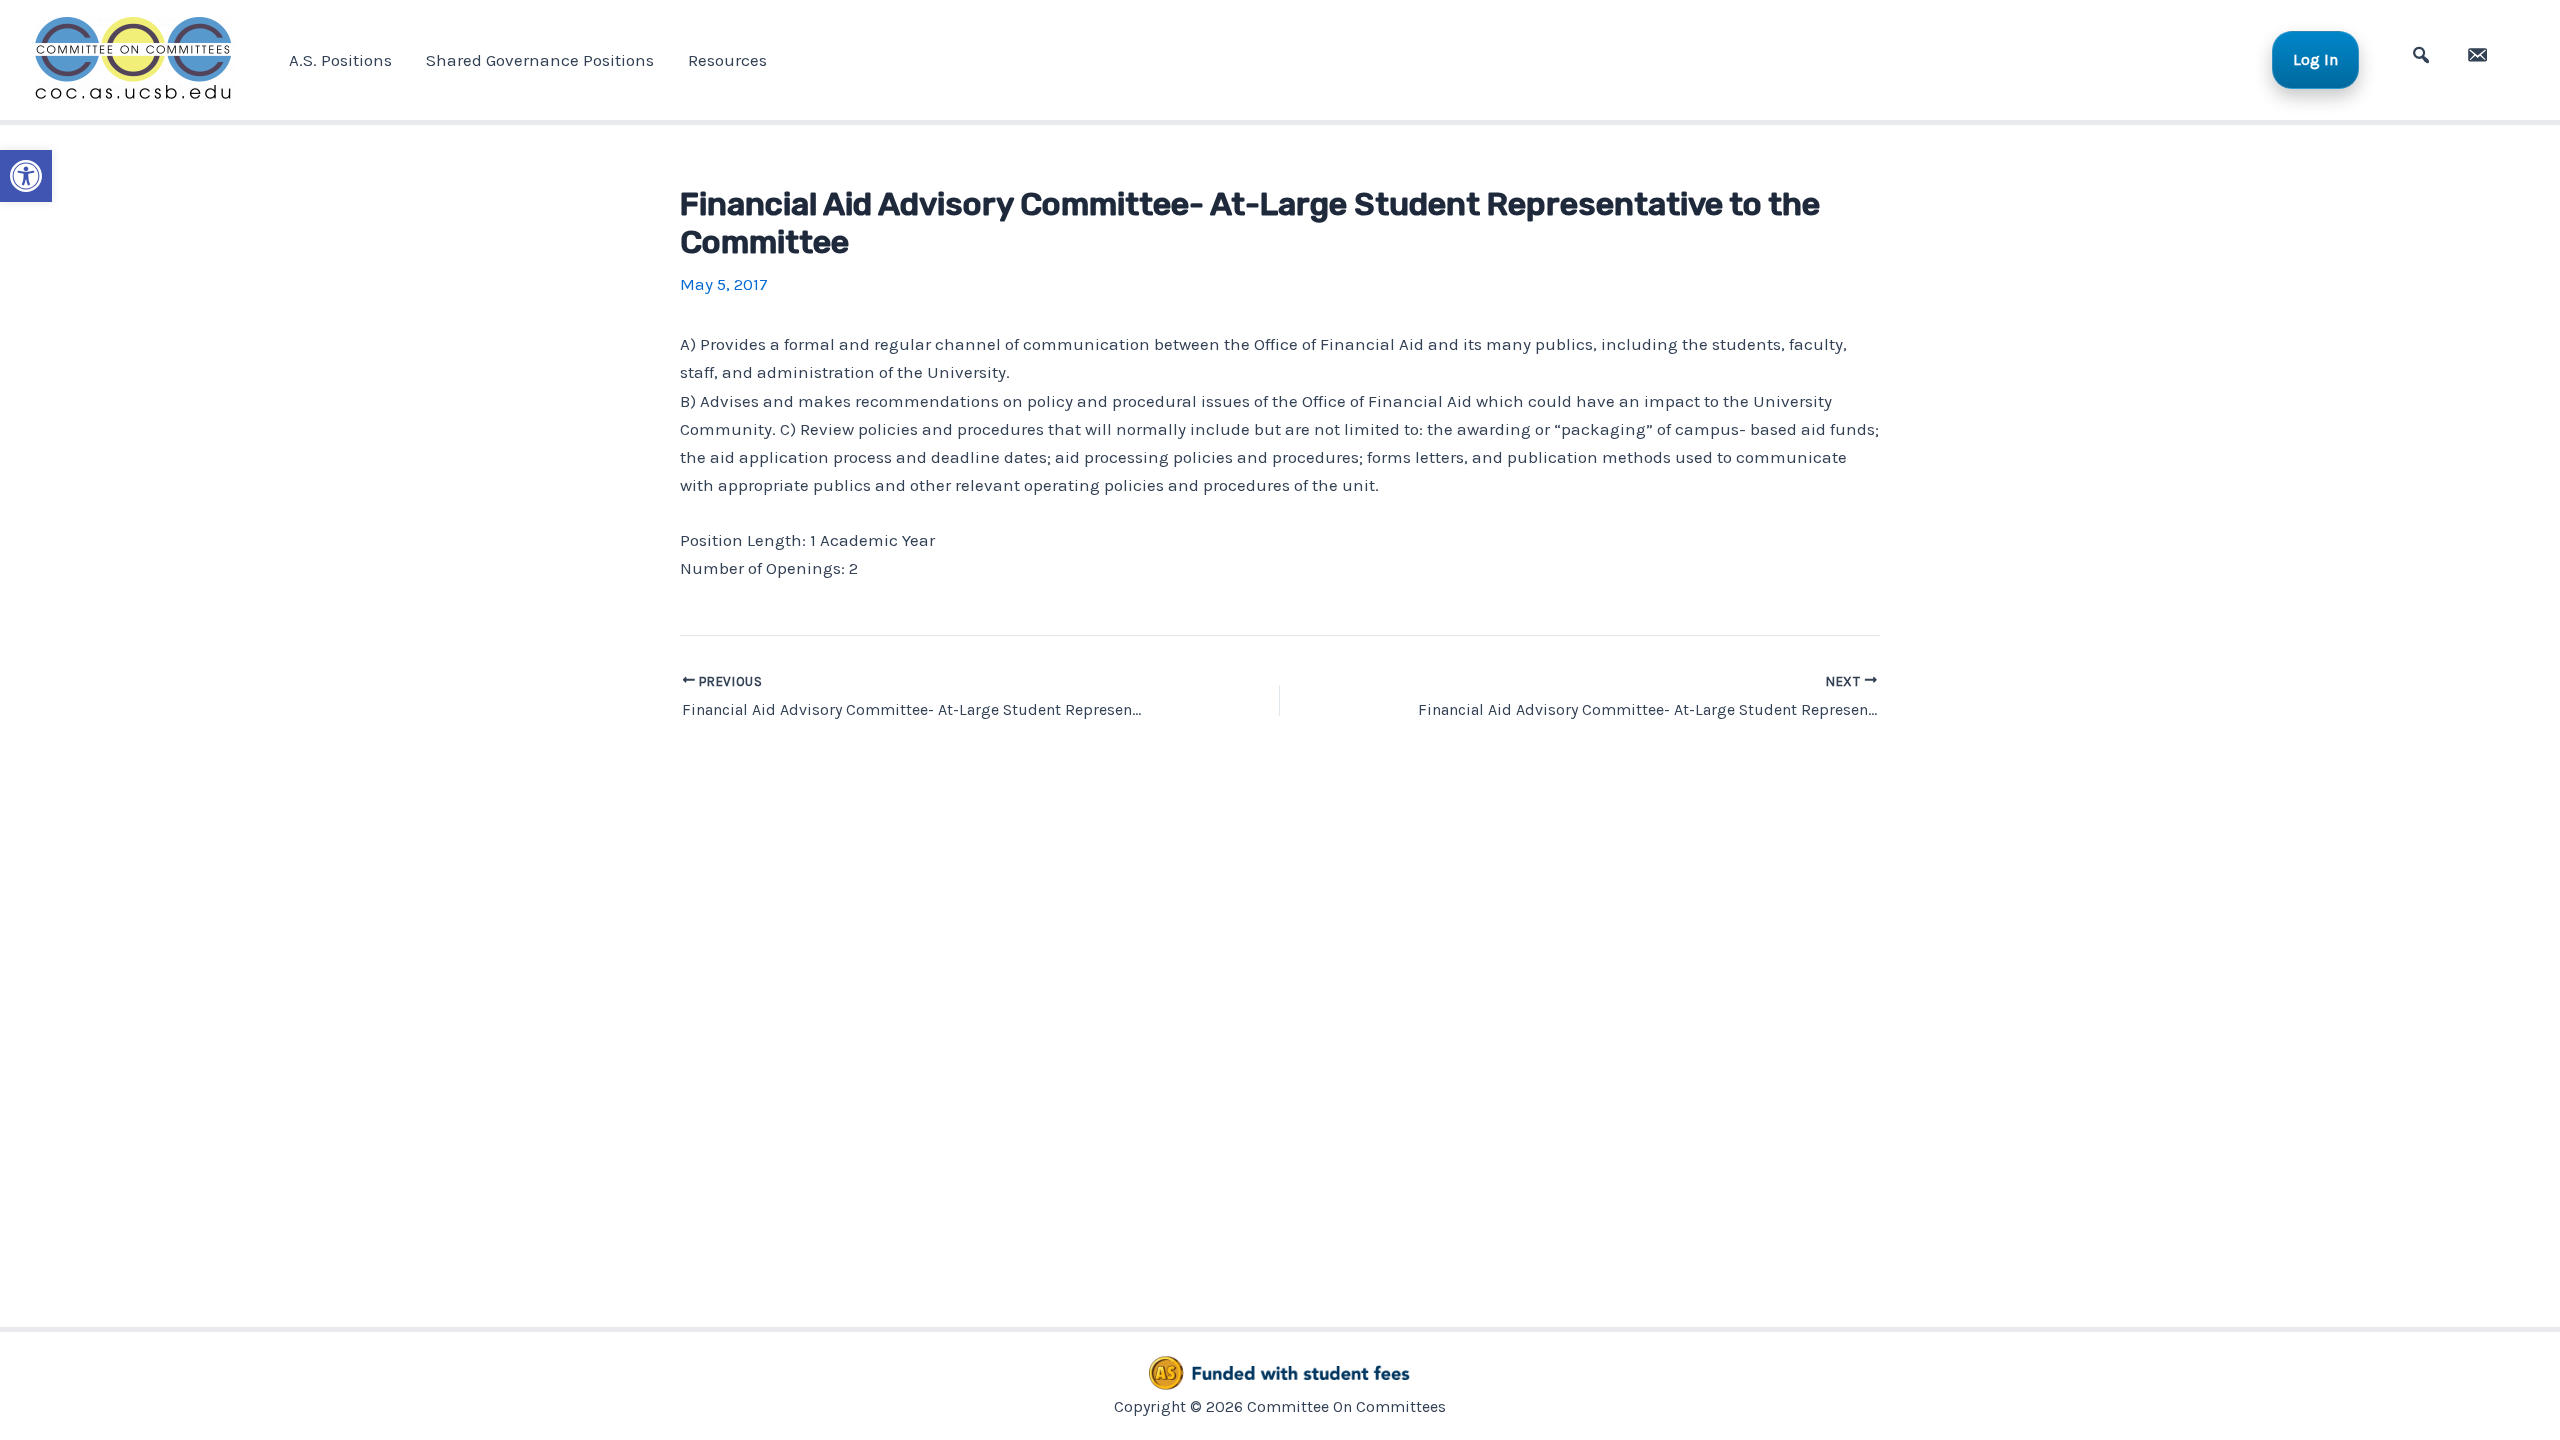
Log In (2315, 59)
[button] (26, 176)
